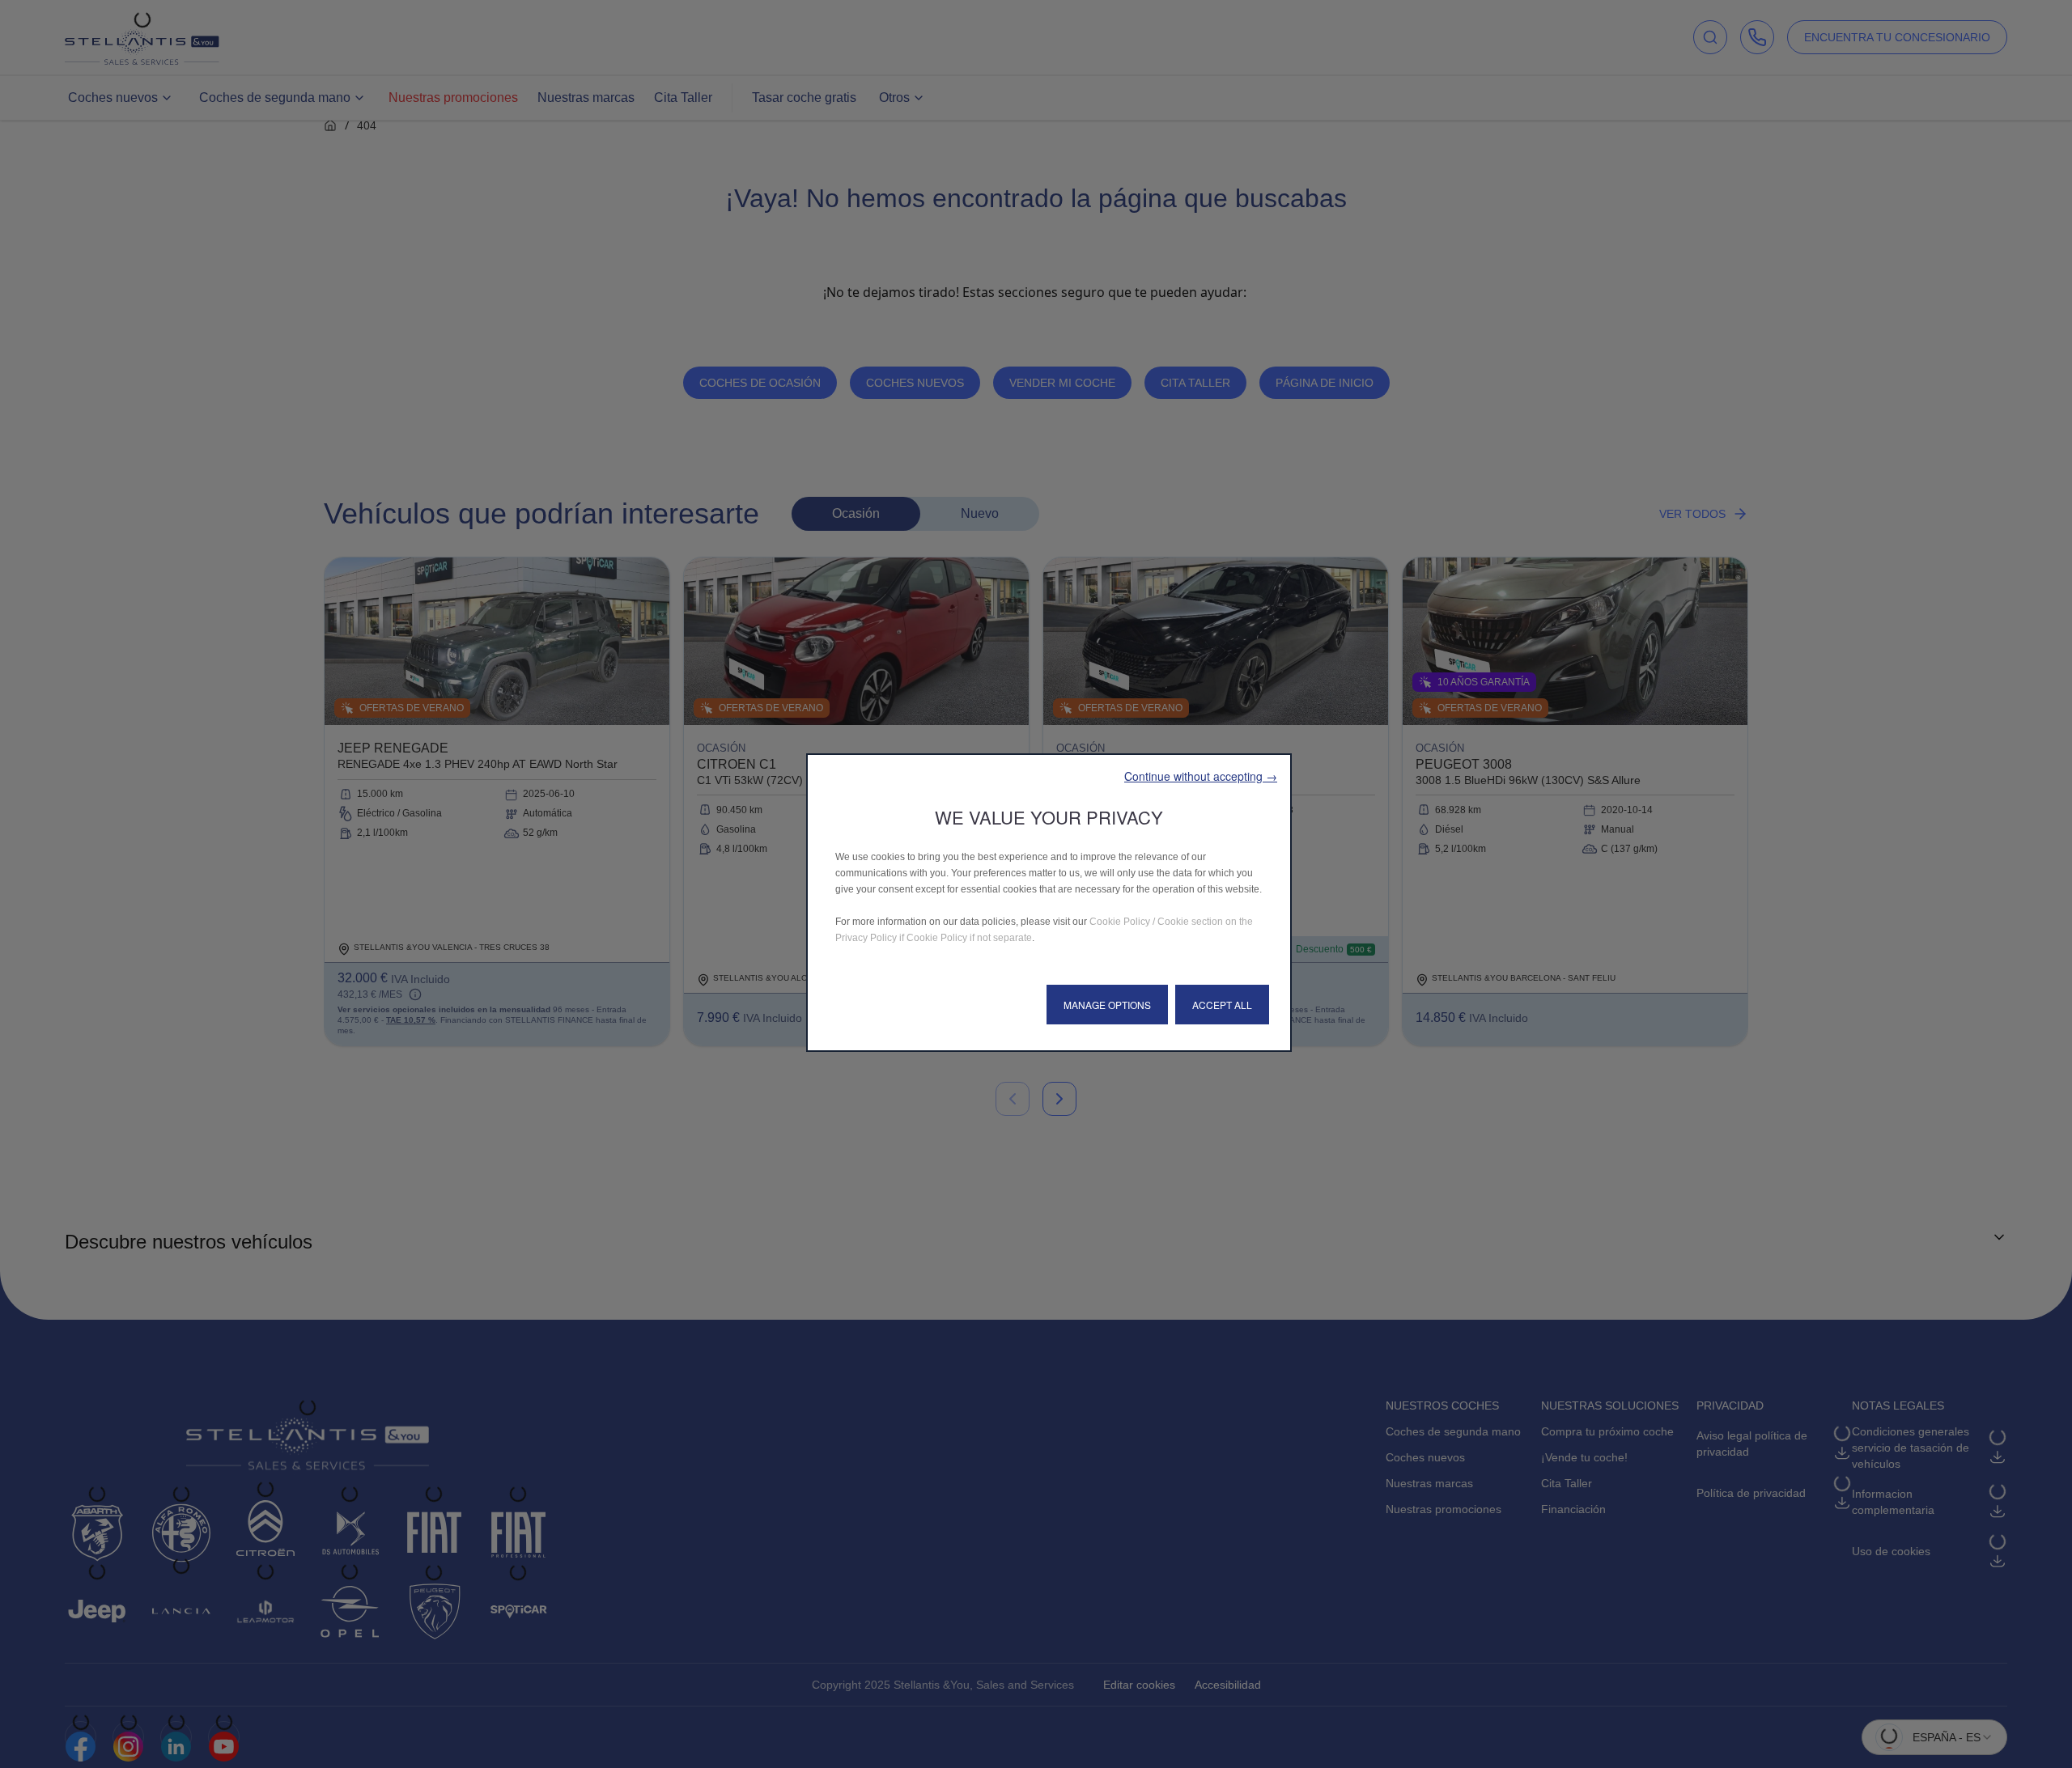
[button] (1201, 776)
